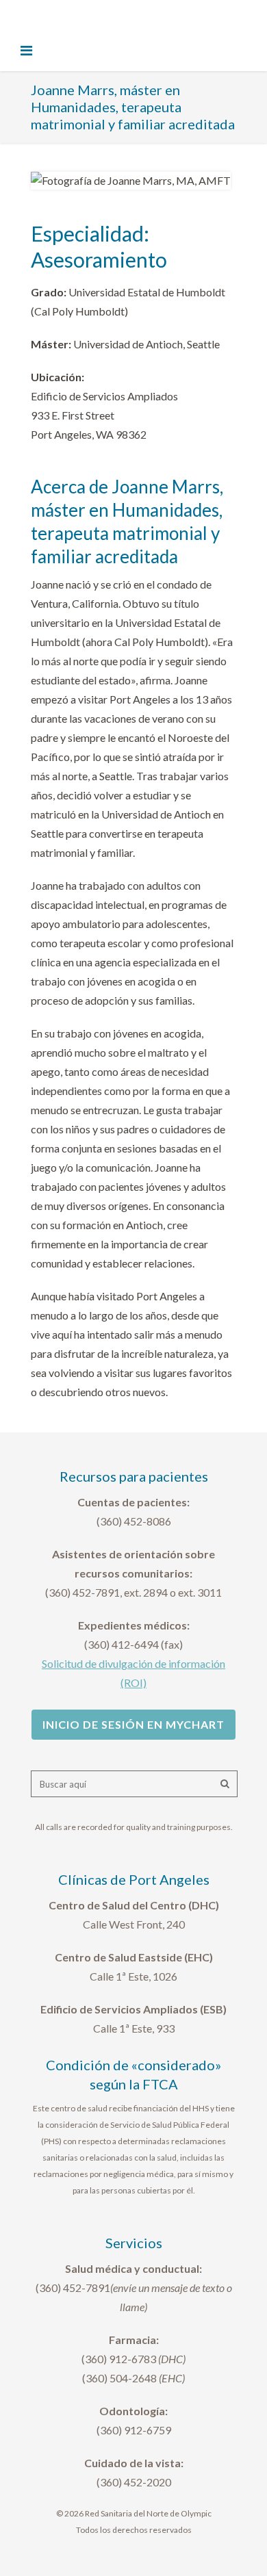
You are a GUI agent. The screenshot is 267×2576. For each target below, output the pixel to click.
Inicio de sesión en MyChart (133, 1724)
